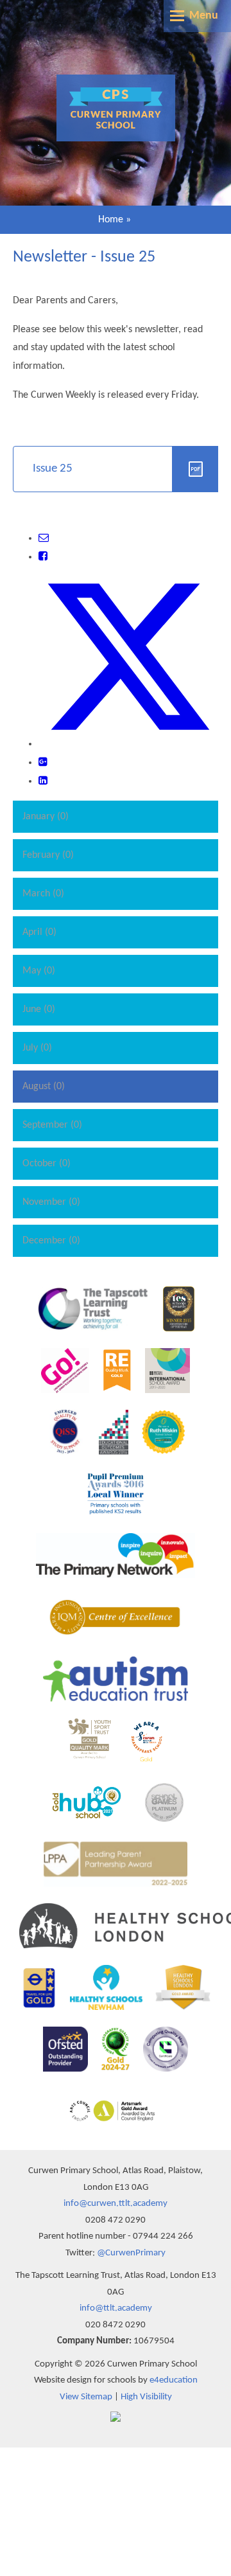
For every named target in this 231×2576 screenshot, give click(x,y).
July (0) (37, 1048)
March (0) (43, 894)
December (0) (51, 1241)
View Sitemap (86, 2397)
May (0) (39, 971)
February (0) (48, 855)
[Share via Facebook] (43, 557)
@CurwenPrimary (131, 2253)
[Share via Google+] (43, 763)
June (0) (39, 1009)
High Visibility (146, 2397)
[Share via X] (128, 744)
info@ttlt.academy (116, 2308)
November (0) (51, 1202)
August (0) (44, 1087)
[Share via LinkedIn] (43, 781)
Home (111, 220)
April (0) (39, 932)
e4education (174, 2380)
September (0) (52, 1125)
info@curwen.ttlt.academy (116, 2204)
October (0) (47, 1164)
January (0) (46, 817)
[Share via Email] (44, 538)
